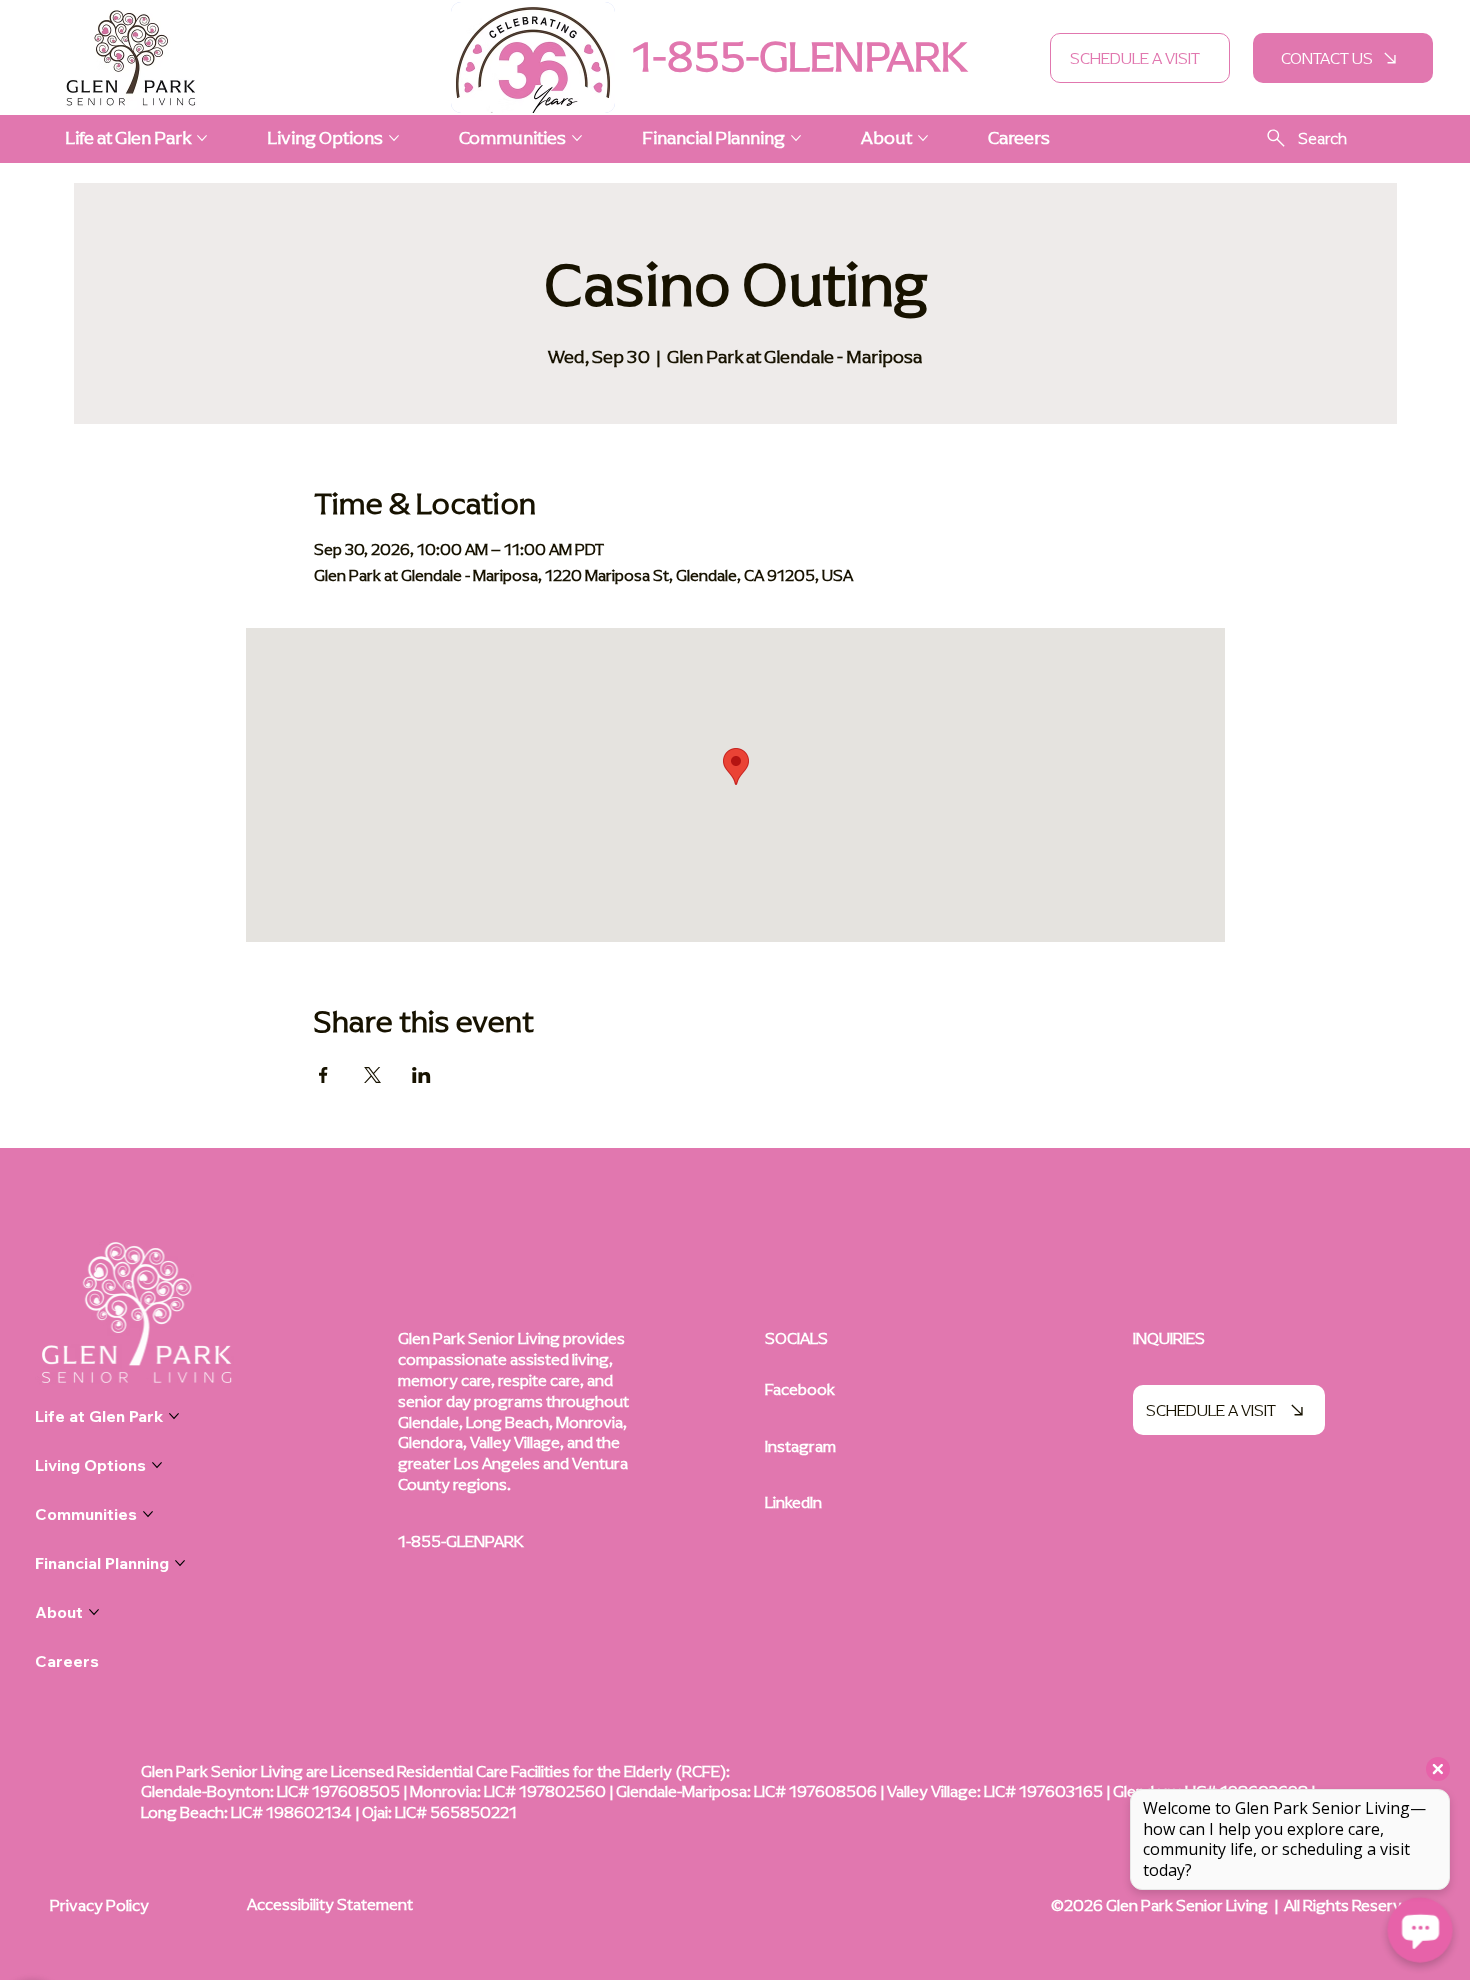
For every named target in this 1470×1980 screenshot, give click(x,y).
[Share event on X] (372, 1075)
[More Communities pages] (577, 138)
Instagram (800, 1446)
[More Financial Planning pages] (796, 138)
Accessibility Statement (330, 1904)
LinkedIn (793, 1502)
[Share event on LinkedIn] (421, 1075)
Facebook (800, 1389)
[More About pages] (923, 138)
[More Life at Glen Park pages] (202, 138)
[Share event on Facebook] (323, 1075)
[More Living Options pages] (394, 138)
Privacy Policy (99, 1905)
